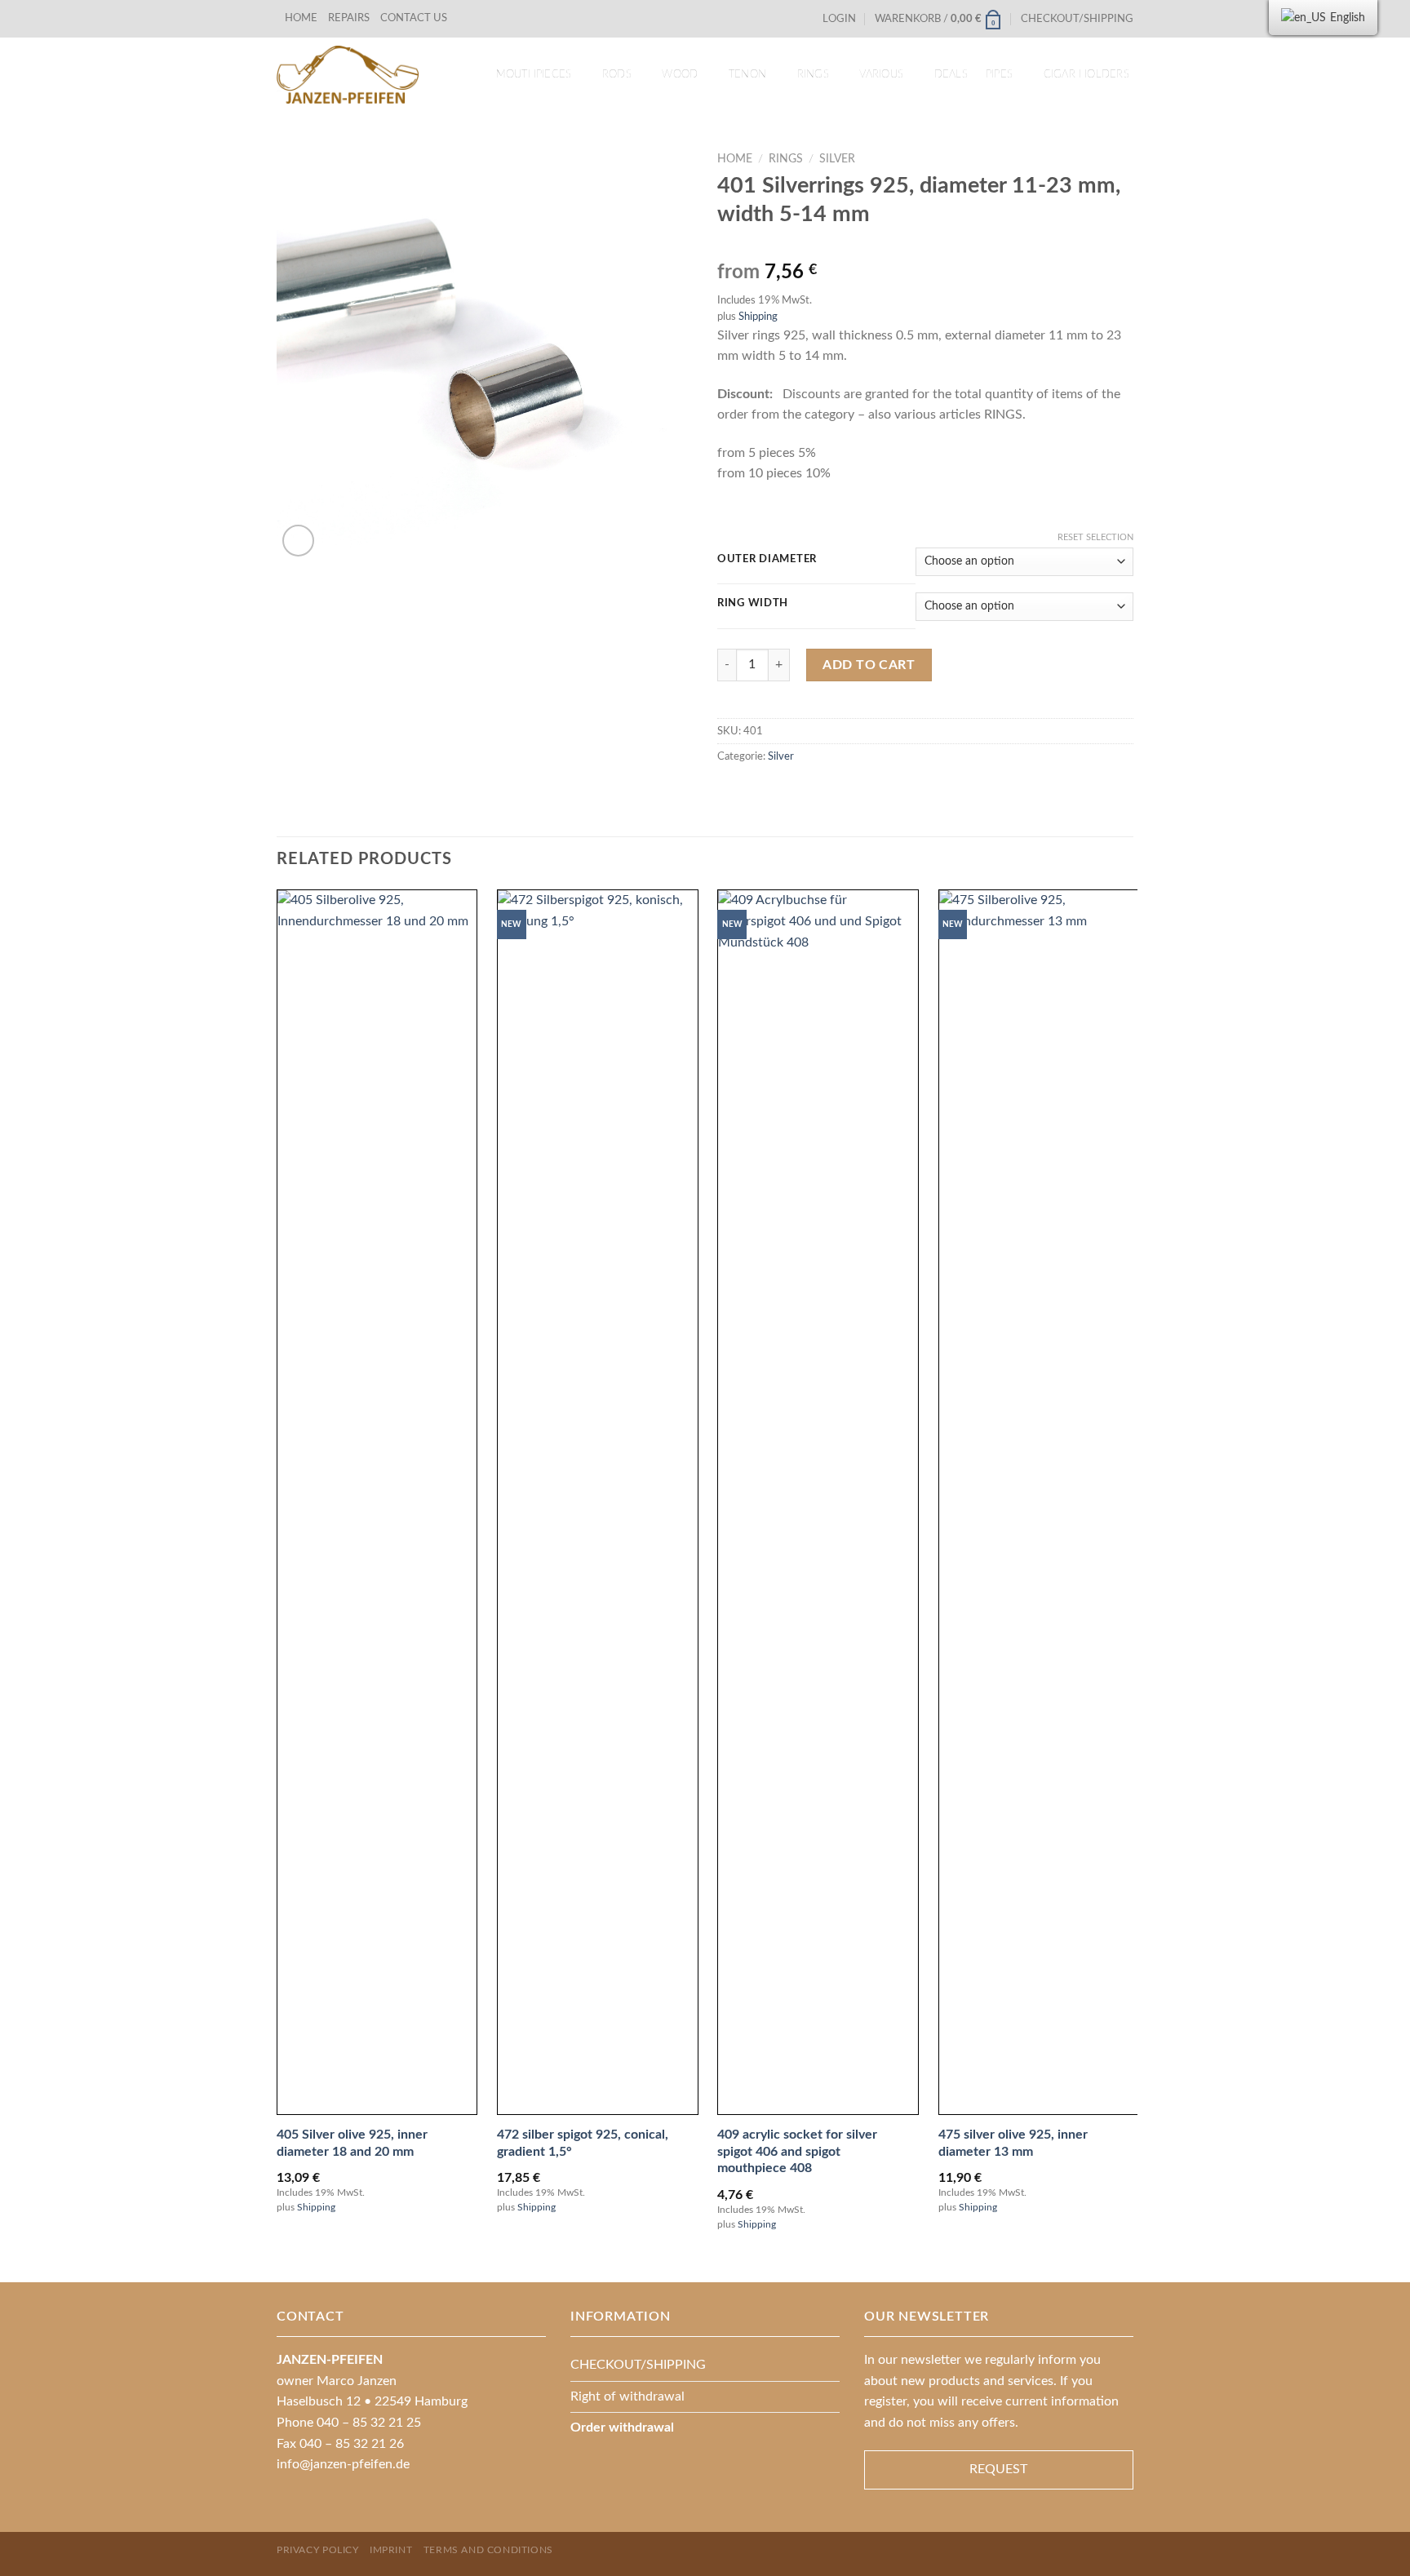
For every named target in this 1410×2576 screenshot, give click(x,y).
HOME (301, 18)
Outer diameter (767, 559)
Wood (680, 74)
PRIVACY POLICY (318, 2550)
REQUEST (998, 2469)
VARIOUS (881, 74)
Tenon (747, 74)
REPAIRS (349, 18)
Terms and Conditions (488, 2550)
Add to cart (869, 665)
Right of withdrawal (627, 2396)
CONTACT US (414, 18)
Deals (951, 74)
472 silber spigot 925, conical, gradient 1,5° (583, 2143)
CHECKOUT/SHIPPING (1077, 19)
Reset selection (1095, 537)
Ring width (753, 603)
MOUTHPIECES (534, 74)
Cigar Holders (1086, 74)
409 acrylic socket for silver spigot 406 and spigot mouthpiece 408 (797, 2152)
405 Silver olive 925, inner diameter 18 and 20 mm (352, 2143)
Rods (617, 74)
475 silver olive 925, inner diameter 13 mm (1013, 2143)
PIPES (999, 74)
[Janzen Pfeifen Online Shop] (348, 75)
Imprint (391, 2550)
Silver (837, 159)
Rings (813, 74)
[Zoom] (298, 541)
